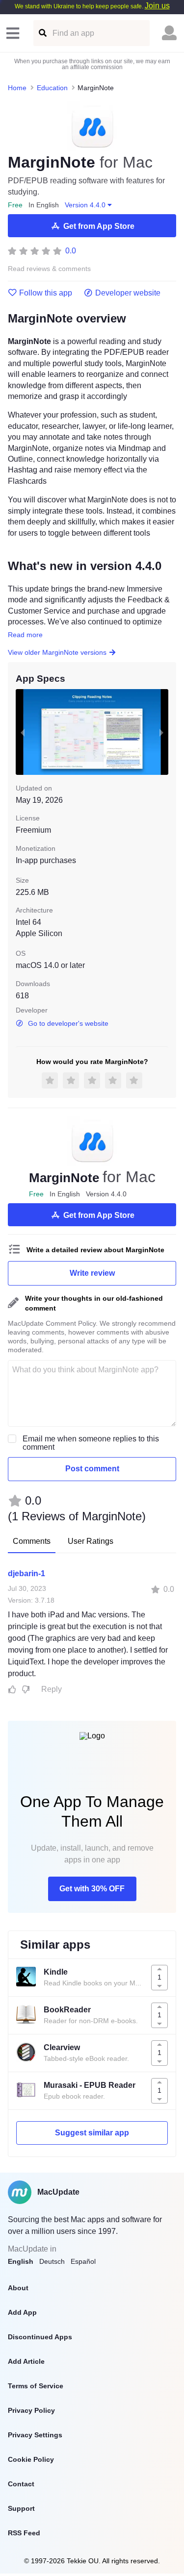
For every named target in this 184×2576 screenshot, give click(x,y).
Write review (92, 1273)
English (21, 2261)
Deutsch (52, 2261)
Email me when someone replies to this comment (91, 1443)
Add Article (26, 2361)
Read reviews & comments (49, 269)
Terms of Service (36, 2386)
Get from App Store (99, 226)
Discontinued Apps (40, 2337)
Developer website (128, 293)
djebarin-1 (26, 1573)
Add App (22, 2312)
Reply (52, 1689)
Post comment (92, 1469)
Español (83, 2261)
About (18, 2288)
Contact (21, 2484)
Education (52, 88)
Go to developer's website (68, 1023)
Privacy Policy (31, 2410)
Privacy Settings (35, 2435)
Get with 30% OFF (92, 1889)
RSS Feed (24, 2533)
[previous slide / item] (23, 732)
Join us (157, 6)
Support (21, 2508)
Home (17, 88)
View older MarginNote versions (57, 652)
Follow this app (46, 293)
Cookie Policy (31, 2459)
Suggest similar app (92, 2133)
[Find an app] (42, 33)
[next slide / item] (161, 732)
